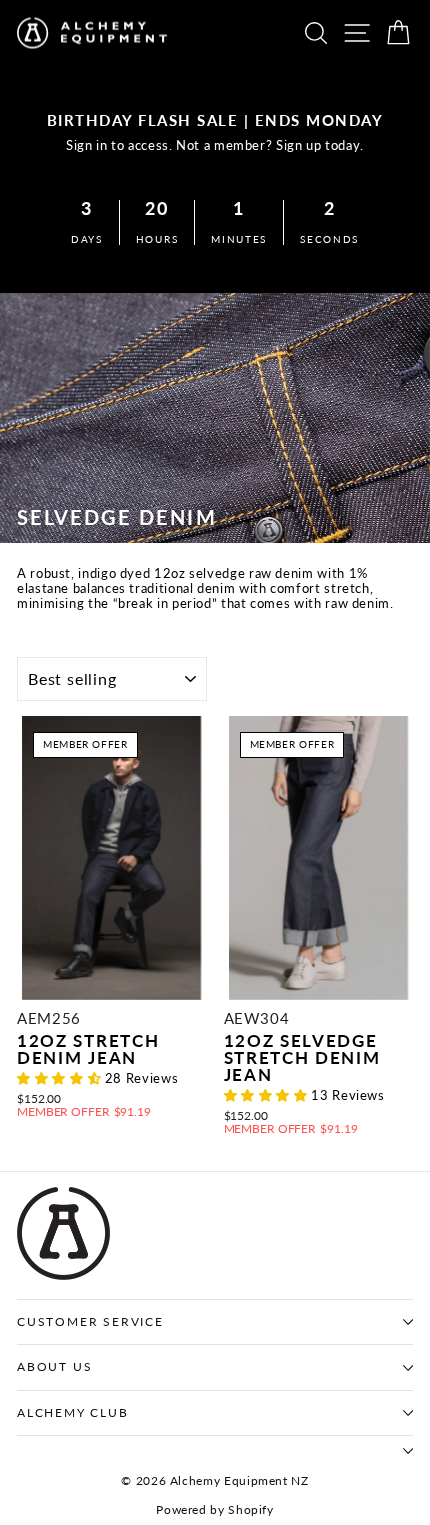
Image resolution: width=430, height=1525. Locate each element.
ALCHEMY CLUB (73, 1412)
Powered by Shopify (214, 1509)
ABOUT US (54, 1366)
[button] (61, 1078)
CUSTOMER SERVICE (90, 1321)
